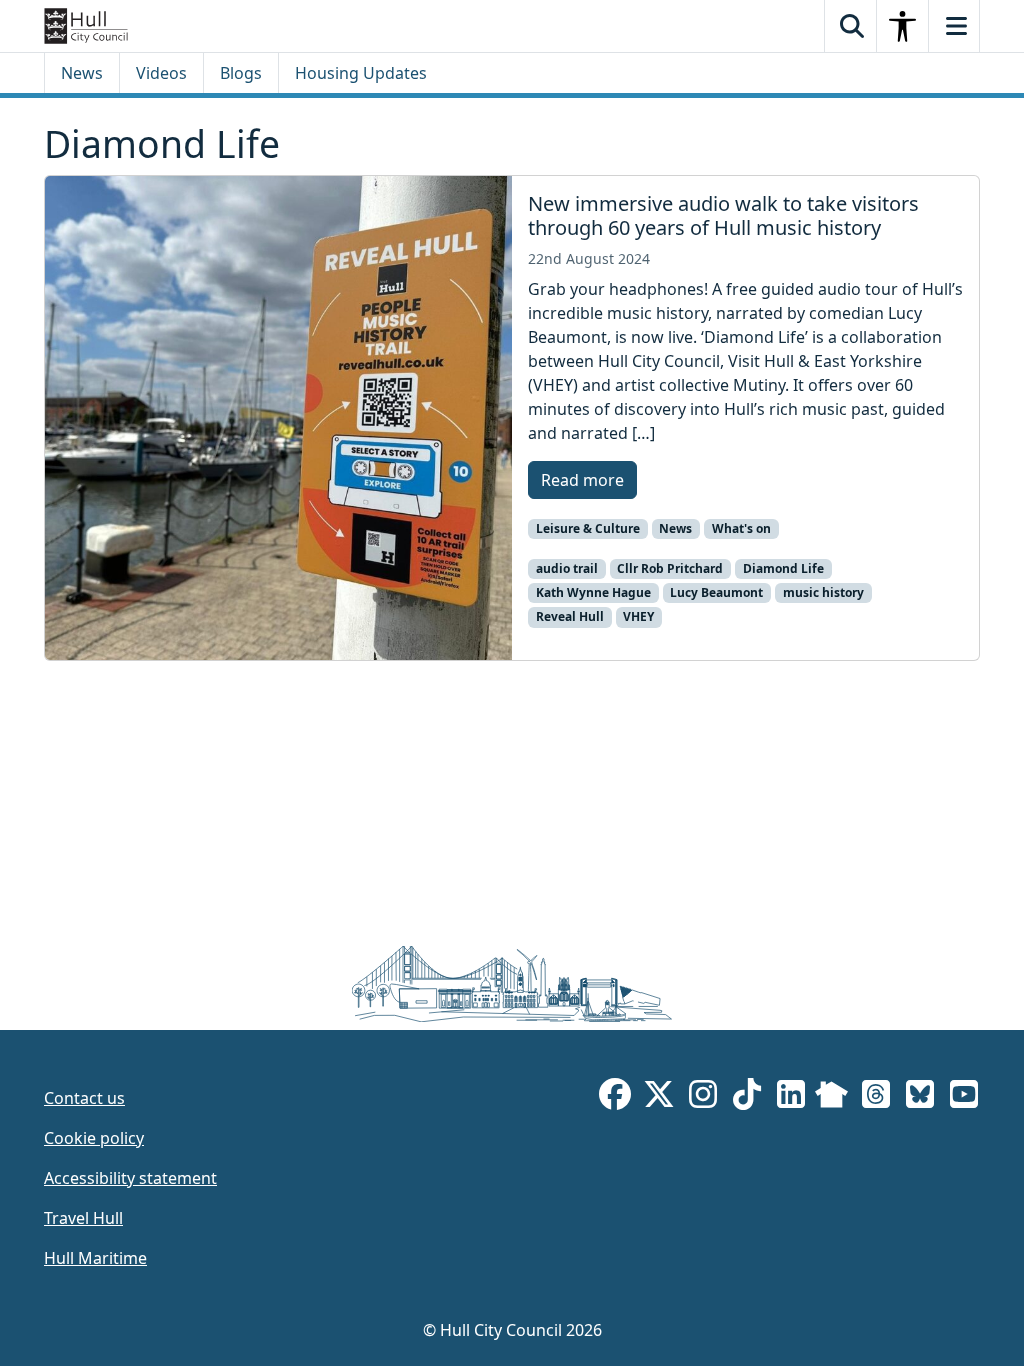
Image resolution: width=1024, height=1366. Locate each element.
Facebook (615, 1097)
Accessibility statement (130, 1178)
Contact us (84, 1098)
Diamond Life (783, 568)
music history (823, 592)
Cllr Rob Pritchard (670, 568)
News (82, 73)
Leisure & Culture (588, 528)
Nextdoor (831, 1097)
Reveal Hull (570, 616)
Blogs (241, 73)
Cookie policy (94, 1138)
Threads (876, 1097)
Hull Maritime (95, 1258)
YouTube (964, 1097)
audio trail (567, 568)
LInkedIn (791, 1097)
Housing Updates (361, 73)
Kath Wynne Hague (593, 592)
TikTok (747, 1097)
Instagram (703, 1097)
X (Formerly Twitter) (659, 1097)
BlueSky (920, 1097)
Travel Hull (83, 1218)
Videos (161, 73)
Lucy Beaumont (716, 592)
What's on (741, 528)
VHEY (638, 616)
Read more (582, 480)
